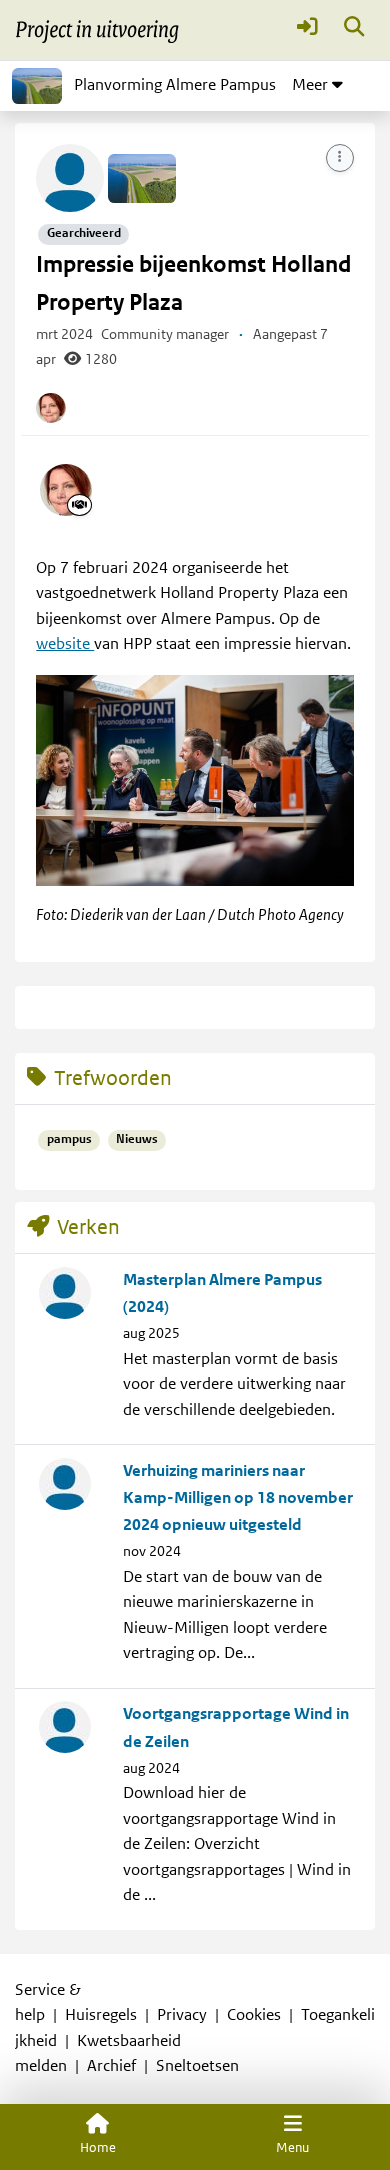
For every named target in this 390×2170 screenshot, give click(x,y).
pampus (69, 1139)
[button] (307, 30)
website (65, 644)
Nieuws (137, 1139)
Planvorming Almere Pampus (175, 85)
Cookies (254, 2015)
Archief (111, 2066)
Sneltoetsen (197, 2066)
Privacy (182, 2015)
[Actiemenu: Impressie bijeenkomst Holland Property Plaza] (340, 158)
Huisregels (101, 2015)
